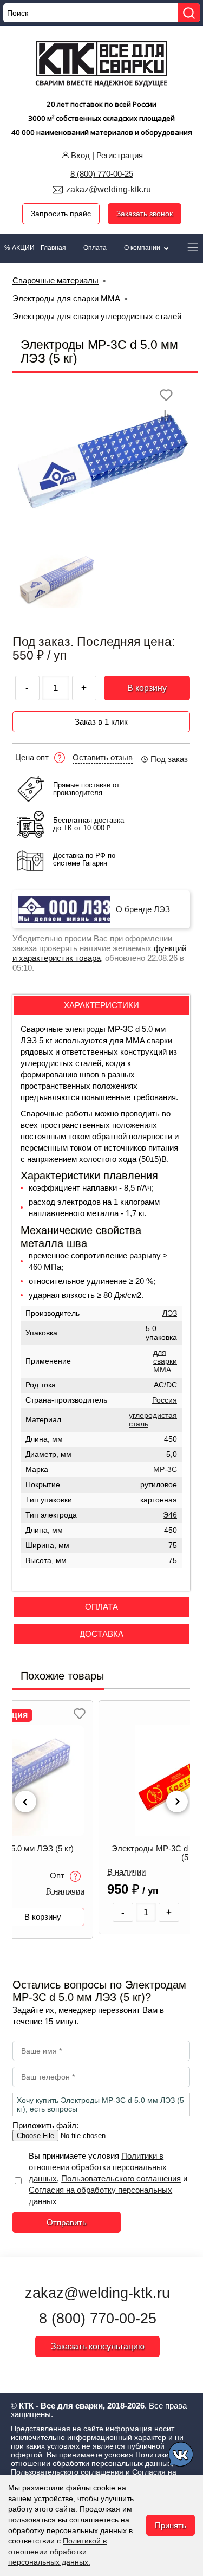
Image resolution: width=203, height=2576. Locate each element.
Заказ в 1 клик (101, 722)
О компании (143, 248)
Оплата (95, 248)
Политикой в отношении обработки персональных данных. (57, 2551)
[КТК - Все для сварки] (101, 65)
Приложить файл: (45, 2125)
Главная (53, 248)
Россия (165, 1400)
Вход (80, 155)
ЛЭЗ (170, 1313)
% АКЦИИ (19, 248)
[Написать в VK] (182, 2456)
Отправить (67, 2222)
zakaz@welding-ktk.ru (109, 189)
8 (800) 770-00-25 (102, 174)
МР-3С (165, 1470)
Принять (171, 2525)
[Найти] (189, 13)
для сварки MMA (165, 1361)
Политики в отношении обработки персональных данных (98, 2167)
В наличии (65, 1891)
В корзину (147, 688)
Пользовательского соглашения (121, 2178)
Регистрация (120, 155)
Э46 (170, 1515)
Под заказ (169, 759)
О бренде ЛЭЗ (143, 909)
